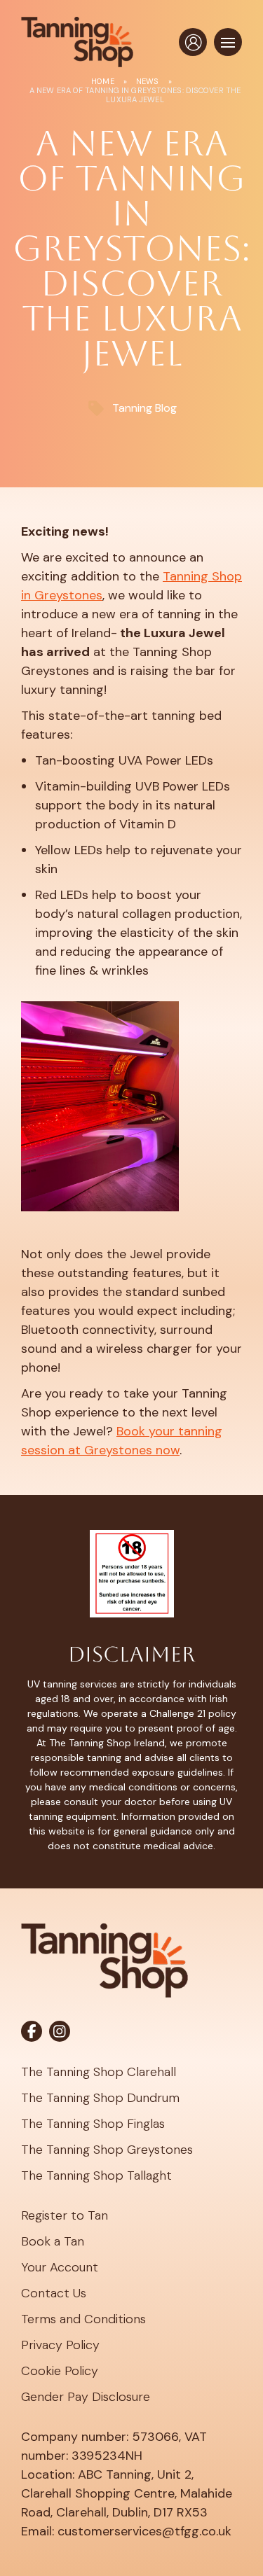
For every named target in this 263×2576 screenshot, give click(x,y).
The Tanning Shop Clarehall (99, 2072)
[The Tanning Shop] (77, 42)
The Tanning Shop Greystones (107, 2150)
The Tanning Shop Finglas (93, 2124)
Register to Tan (65, 2215)
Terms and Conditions (83, 2319)
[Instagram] (60, 2031)
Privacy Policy (60, 2345)
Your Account (60, 2267)
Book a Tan (53, 2241)
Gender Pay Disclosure (86, 2397)
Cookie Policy (60, 2371)
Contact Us (54, 2293)
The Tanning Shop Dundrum (100, 2098)
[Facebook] (32, 2031)
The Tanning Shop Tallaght (96, 2175)
